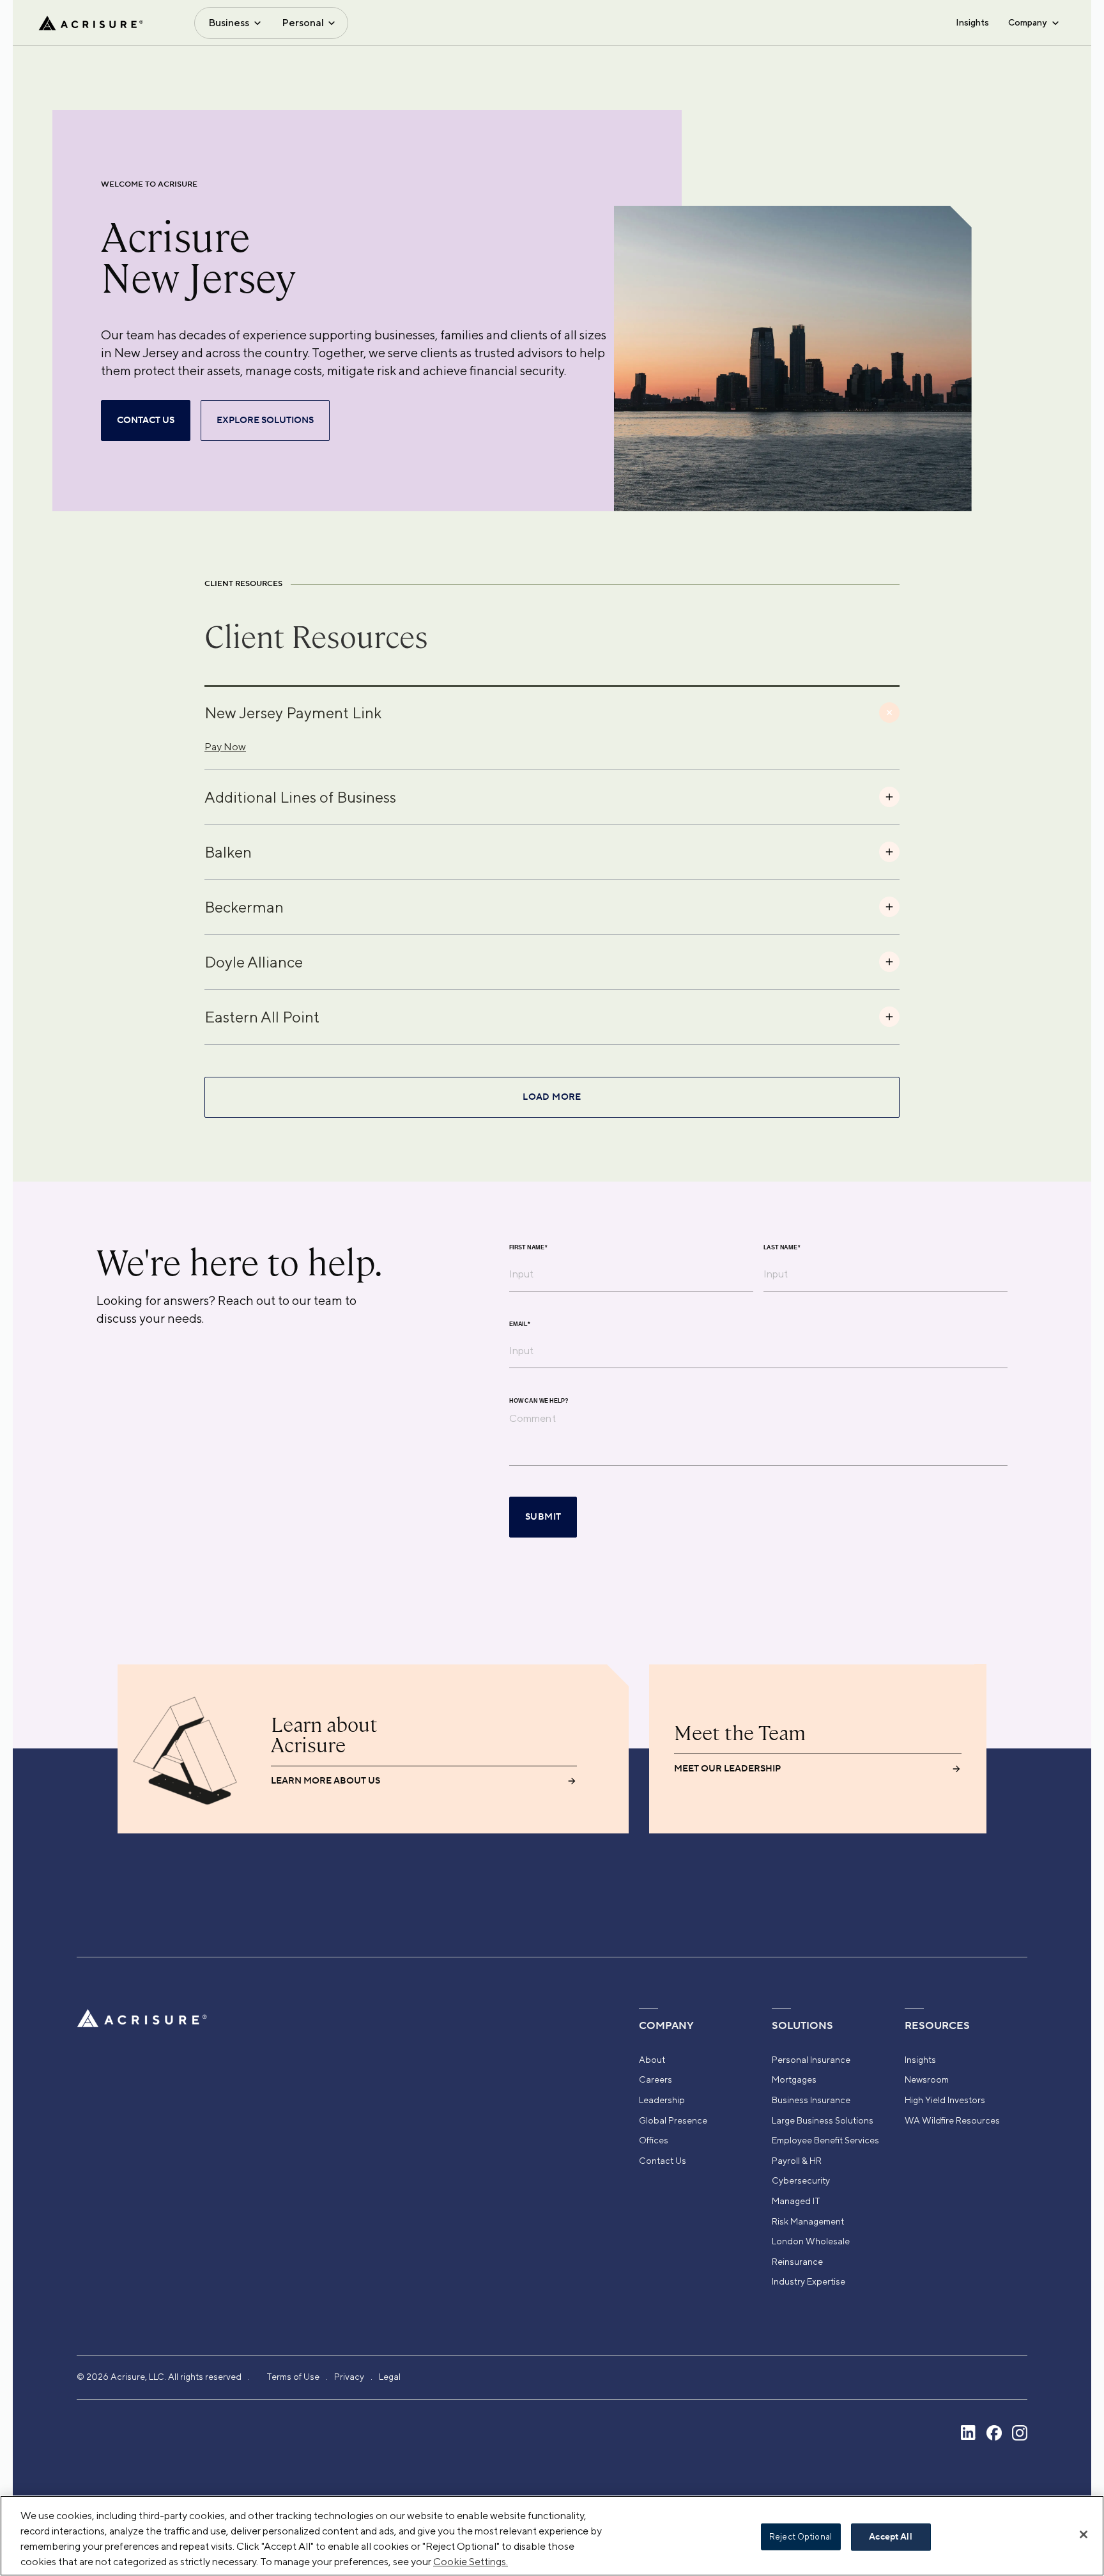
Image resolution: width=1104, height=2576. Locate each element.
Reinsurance (797, 2262)
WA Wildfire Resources (952, 2120)
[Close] (1084, 2534)
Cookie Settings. (471, 2562)
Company (1027, 22)
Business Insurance (811, 2100)
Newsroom (927, 2079)
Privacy (349, 2377)
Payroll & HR (797, 2161)
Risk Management (808, 2221)
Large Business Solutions (823, 2120)
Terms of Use (293, 2377)
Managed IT (796, 2201)
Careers (655, 2079)
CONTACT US (146, 420)
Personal (303, 23)
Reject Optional (801, 2537)
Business (229, 23)
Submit (543, 1517)
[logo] (91, 23)
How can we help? (539, 1401)
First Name (528, 1248)
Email (520, 1324)
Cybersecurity (801, 2180)
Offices (654, 2140)
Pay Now (225, 747)
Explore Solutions (265, 420)
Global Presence (673, 2120)
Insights (972, 22)
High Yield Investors (945, 2100)
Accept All (890, 2537)
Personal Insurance (811, 2060)
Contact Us (663, 2161)
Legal (390, 2377)
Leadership (662, 2100)
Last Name (782, 1248)
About (652, 2060)
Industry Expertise (809, 2281)
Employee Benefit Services (825, 2140)
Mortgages (794, 2079)
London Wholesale (811, 2241)
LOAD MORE (552, 1097)
